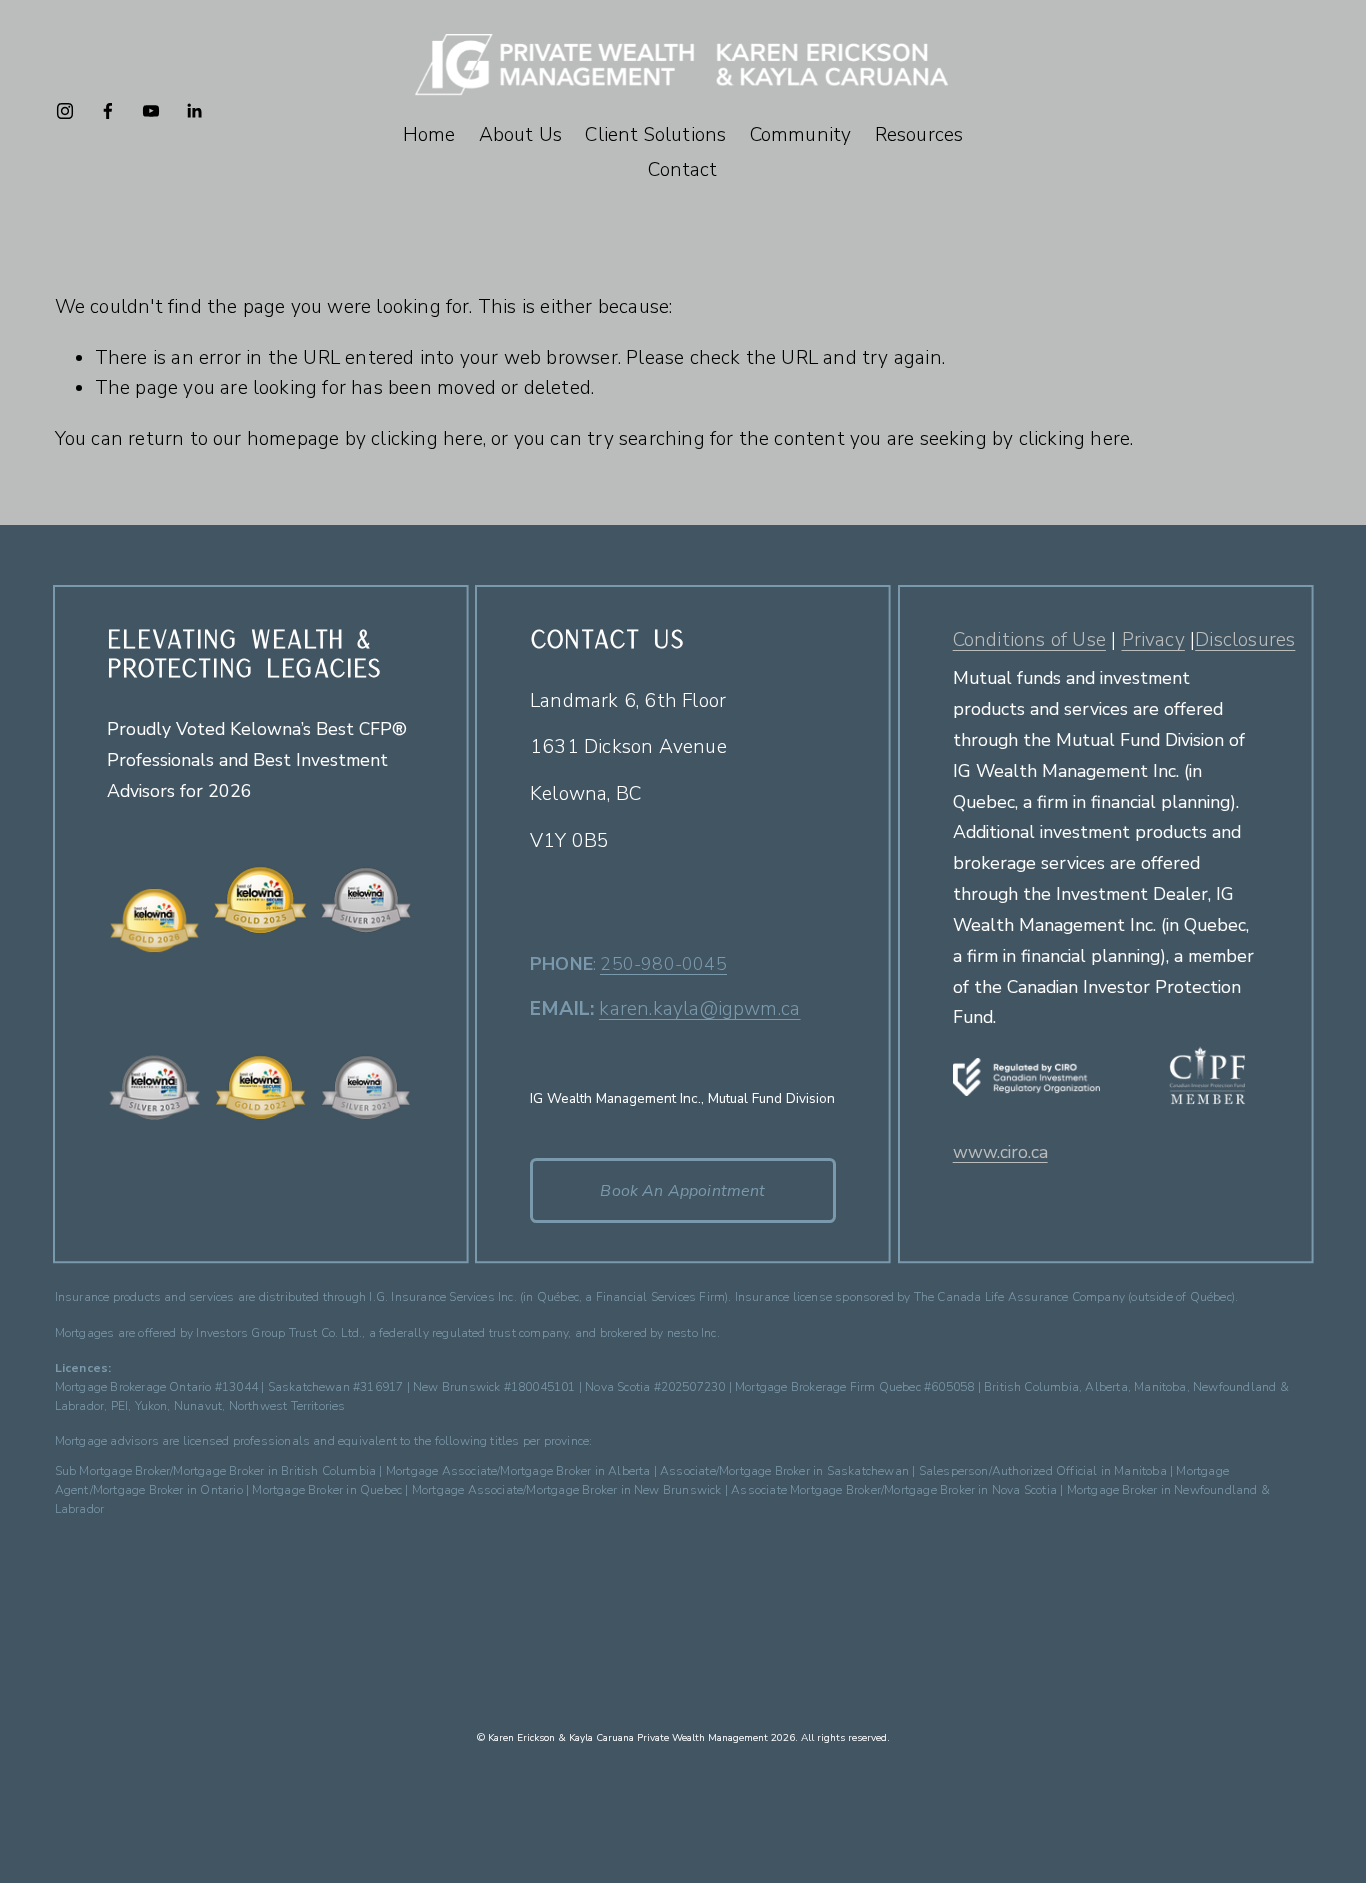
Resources (919, 135)
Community (801, 135)
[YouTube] (151, 111)
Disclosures (1245, 640)
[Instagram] (65, 111)
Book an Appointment (682, 1191)
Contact (682, 170)
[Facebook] (108, 111)
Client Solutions (655, 135)
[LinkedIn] (194, 111)
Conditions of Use (1029, 640)
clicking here (427, 439)
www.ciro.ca (1000, 1153)
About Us (521, 135)
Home (429, 135)
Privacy (1153, 640)
